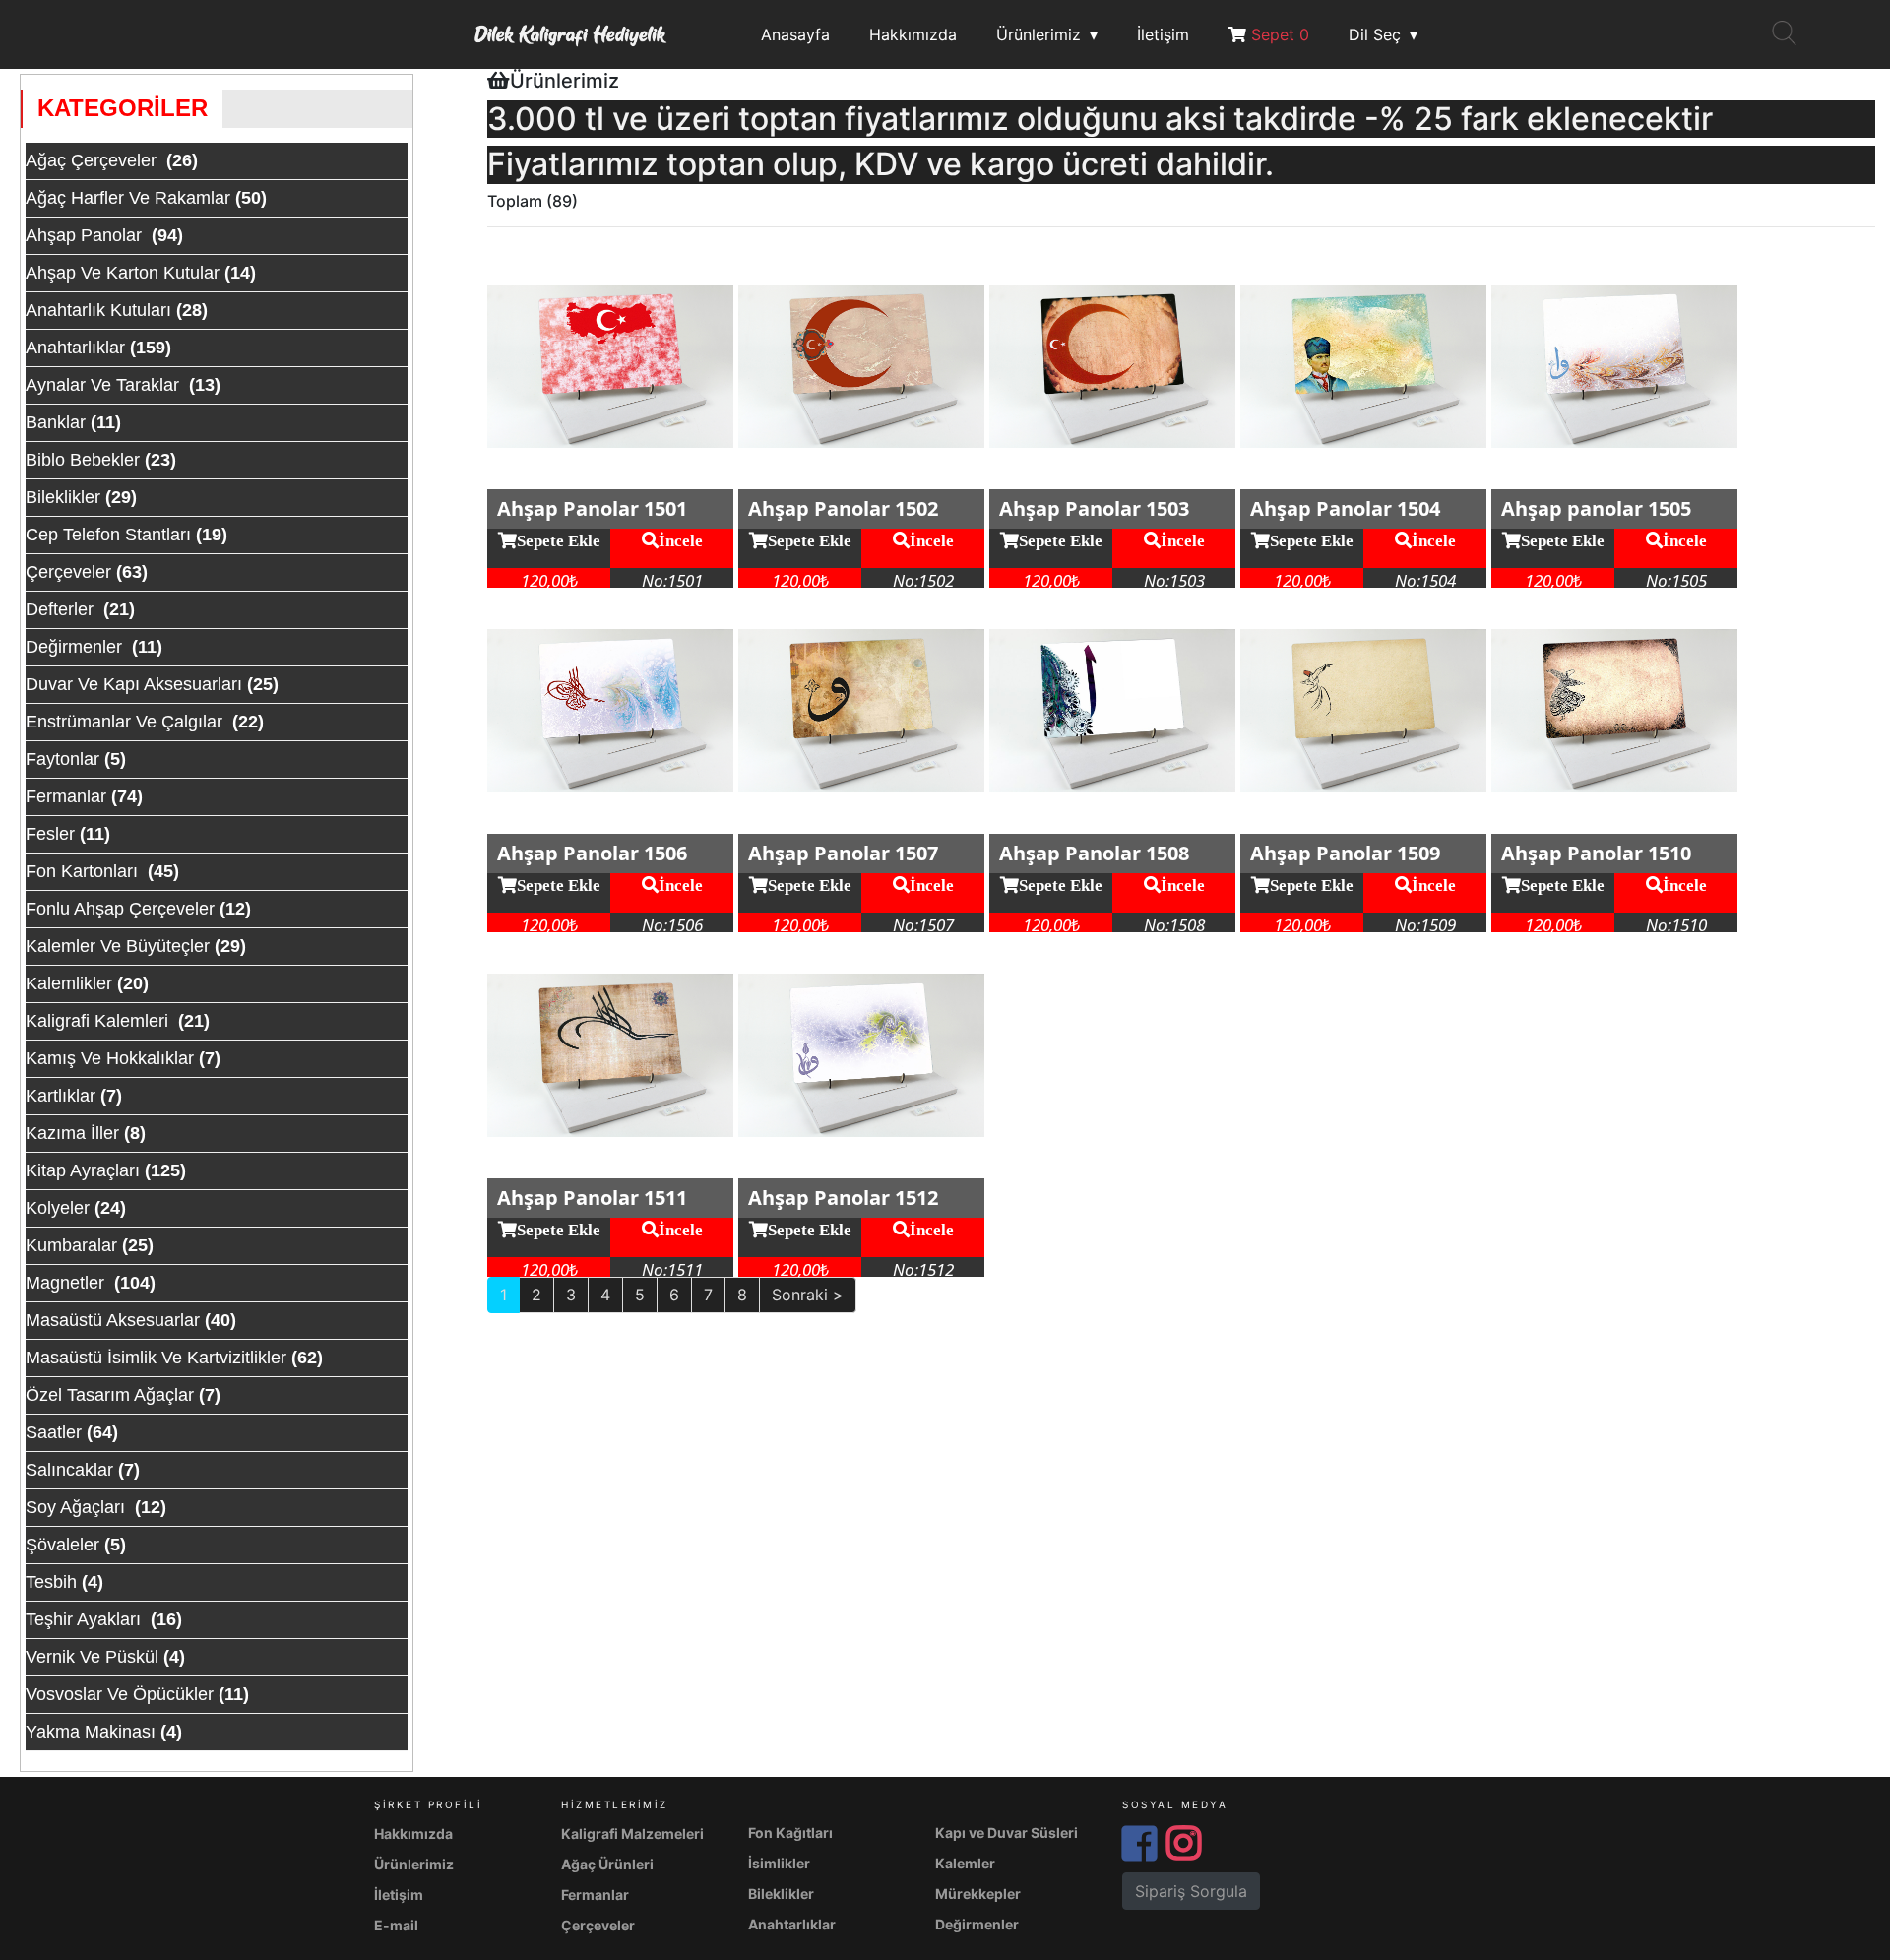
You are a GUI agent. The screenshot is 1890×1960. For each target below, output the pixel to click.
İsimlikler (779, 1863)
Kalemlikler (69, 983)
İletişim (1163, 34)
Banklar (56, 422)
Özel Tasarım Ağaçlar (110, 1395)
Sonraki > (808, 1295)
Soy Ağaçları (78, 1507)
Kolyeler (58, 1208)
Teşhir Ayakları (86, 1619)
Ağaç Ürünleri (607, 1864)
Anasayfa (795, 34)
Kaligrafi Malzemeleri (632, 1834)
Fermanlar (66, 796)
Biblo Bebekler (83, 460)
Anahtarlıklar (75, 348)
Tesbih (51, 1582)
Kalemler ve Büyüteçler (118, 946)
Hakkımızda (913, 34)
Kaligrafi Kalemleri (99, 1021)
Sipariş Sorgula (1191, 1891)
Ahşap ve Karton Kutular (123, 273)
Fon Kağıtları (790, 1833)
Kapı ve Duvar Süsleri (1007, 1833)
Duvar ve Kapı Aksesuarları (134, 684)
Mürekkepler (978, 1894)
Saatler (54, 1432)
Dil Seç (1375, 34)
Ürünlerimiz (1039, 34)
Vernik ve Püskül (92, 1657)
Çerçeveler (68, 572)
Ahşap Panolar (86, 235)
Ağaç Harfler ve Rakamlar (128, 198)
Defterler (62, 609)
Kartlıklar (61, 1096)
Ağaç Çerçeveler (94, 160)
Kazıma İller (72, 1133)
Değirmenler (76, 647)
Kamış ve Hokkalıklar (110, 1058)
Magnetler (67, 1283)
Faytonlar (63, 759)
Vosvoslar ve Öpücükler (120, 1694)
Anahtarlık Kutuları (98, 310)
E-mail (396, 1925)
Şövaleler (63, 1545)
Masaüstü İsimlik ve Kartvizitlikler (156, 1358)
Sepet (1278, 34)
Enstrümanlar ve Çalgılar (126, 722)
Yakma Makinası (91, 1732)
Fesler (50, 834)
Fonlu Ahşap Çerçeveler (120, 909)
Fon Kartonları (84, 871)
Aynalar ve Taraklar (105, 385)
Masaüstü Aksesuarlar (113, 1320)
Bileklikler (63, 497)
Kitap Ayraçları (83, 1170)
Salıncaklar (69, 1470)
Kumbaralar (71, 1245)
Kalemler (965, 1863)
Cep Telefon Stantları (108, 535)
